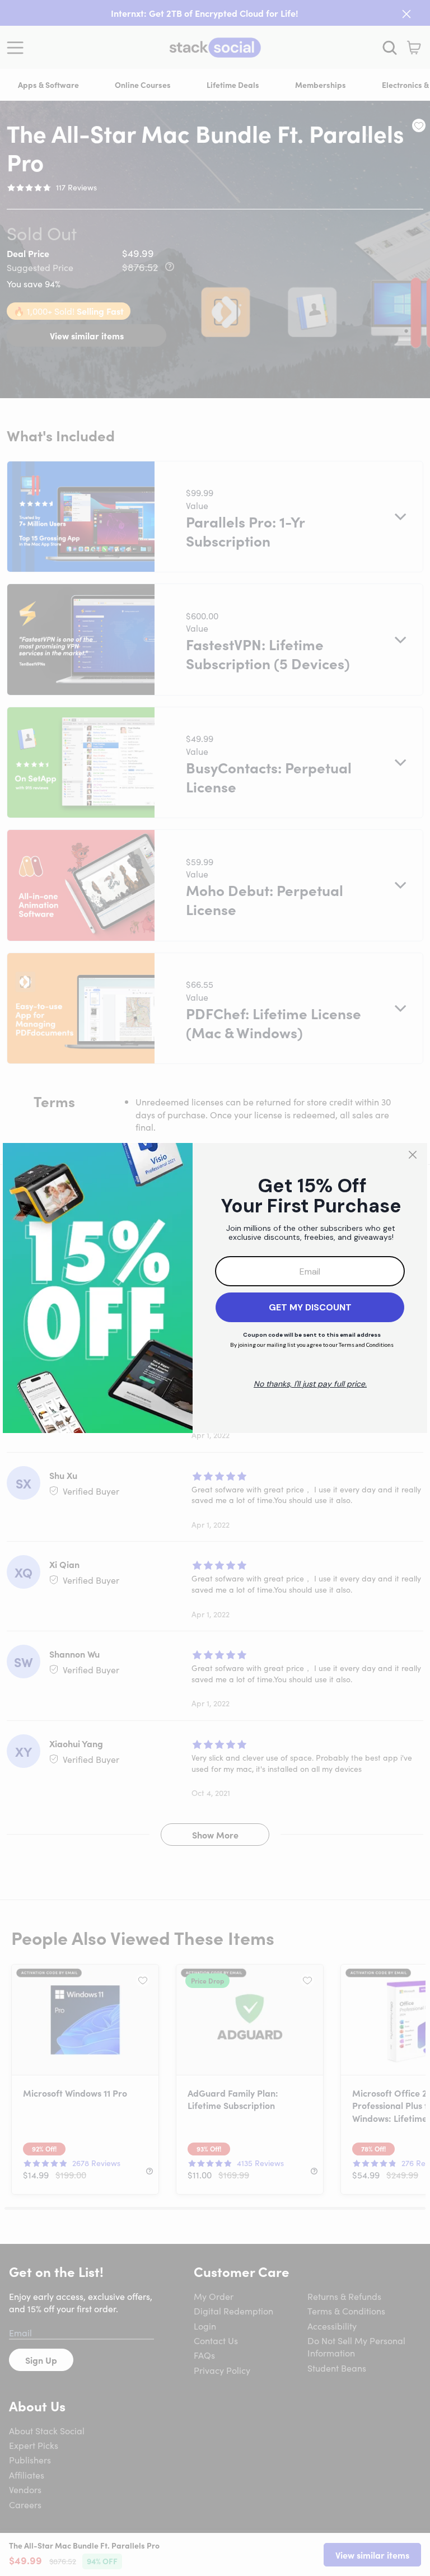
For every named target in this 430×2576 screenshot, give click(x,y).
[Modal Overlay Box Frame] (215, 1288)
